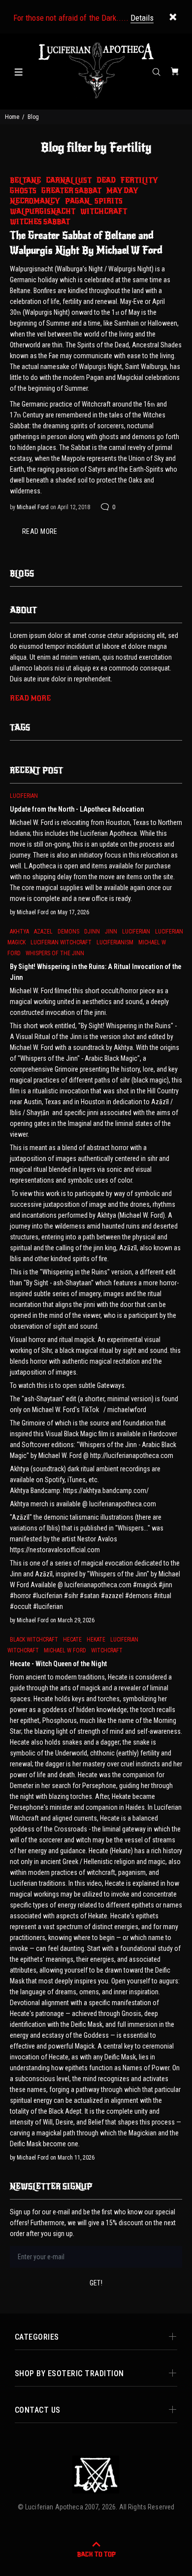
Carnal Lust (69, 180)
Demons (68, 932)
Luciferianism (115, 942)
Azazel (43, 932)
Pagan (77, 201)
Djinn (92, 932)
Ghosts (23, 191)
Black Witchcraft (34, 1640)
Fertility (139, 180)
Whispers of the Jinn (55, 953)
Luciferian (24, 796)
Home (12, 117)
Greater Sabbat (71, 191)
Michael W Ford (65, 1650)
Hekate (96, 1640)
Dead (106, 180)
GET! (96, 2283)
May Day (122, 191)
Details (142, 18)
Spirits (109, 201)
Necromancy (35, 201)
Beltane (25, 180)
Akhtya (19, 932)
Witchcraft (104, 211)
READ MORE (40, 531)
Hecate (72, 1640)
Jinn (111, 932)
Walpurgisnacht (43, 211)
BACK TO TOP (96, 2554)
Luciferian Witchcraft (61, 942)
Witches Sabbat (40, 222)
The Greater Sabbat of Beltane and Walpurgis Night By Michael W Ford (86, 243)
